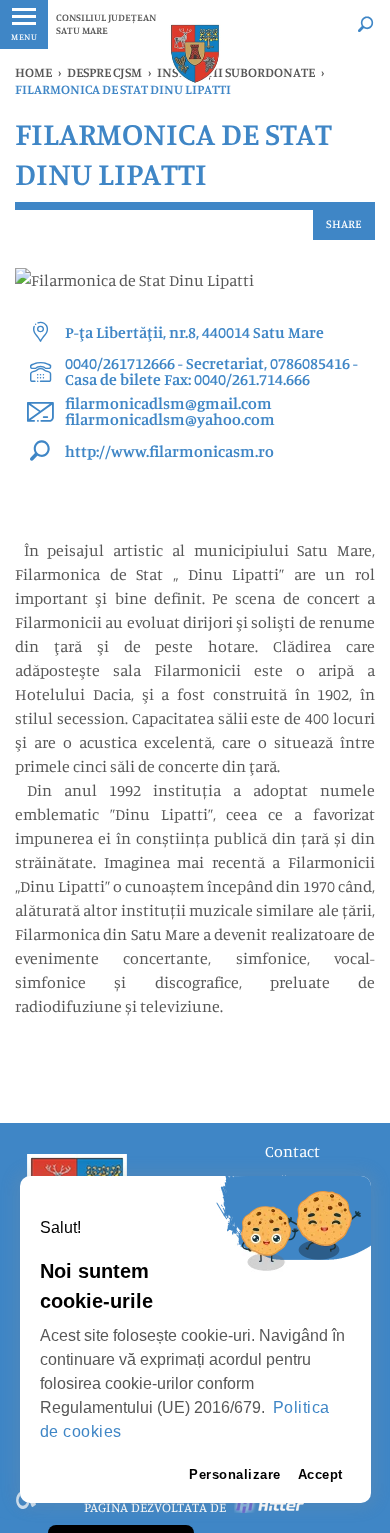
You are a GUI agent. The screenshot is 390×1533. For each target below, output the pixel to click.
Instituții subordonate (236, 72)
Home (33, 72)
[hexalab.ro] (270, 1507)
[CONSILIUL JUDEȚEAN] (195, 53)
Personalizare (235, 1474)
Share (344, 223)
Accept (320, 1474)
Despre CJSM (104, 72)
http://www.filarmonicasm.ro (169, 451)
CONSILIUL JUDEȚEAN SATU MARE (106, 23)
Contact (292, 1151)
